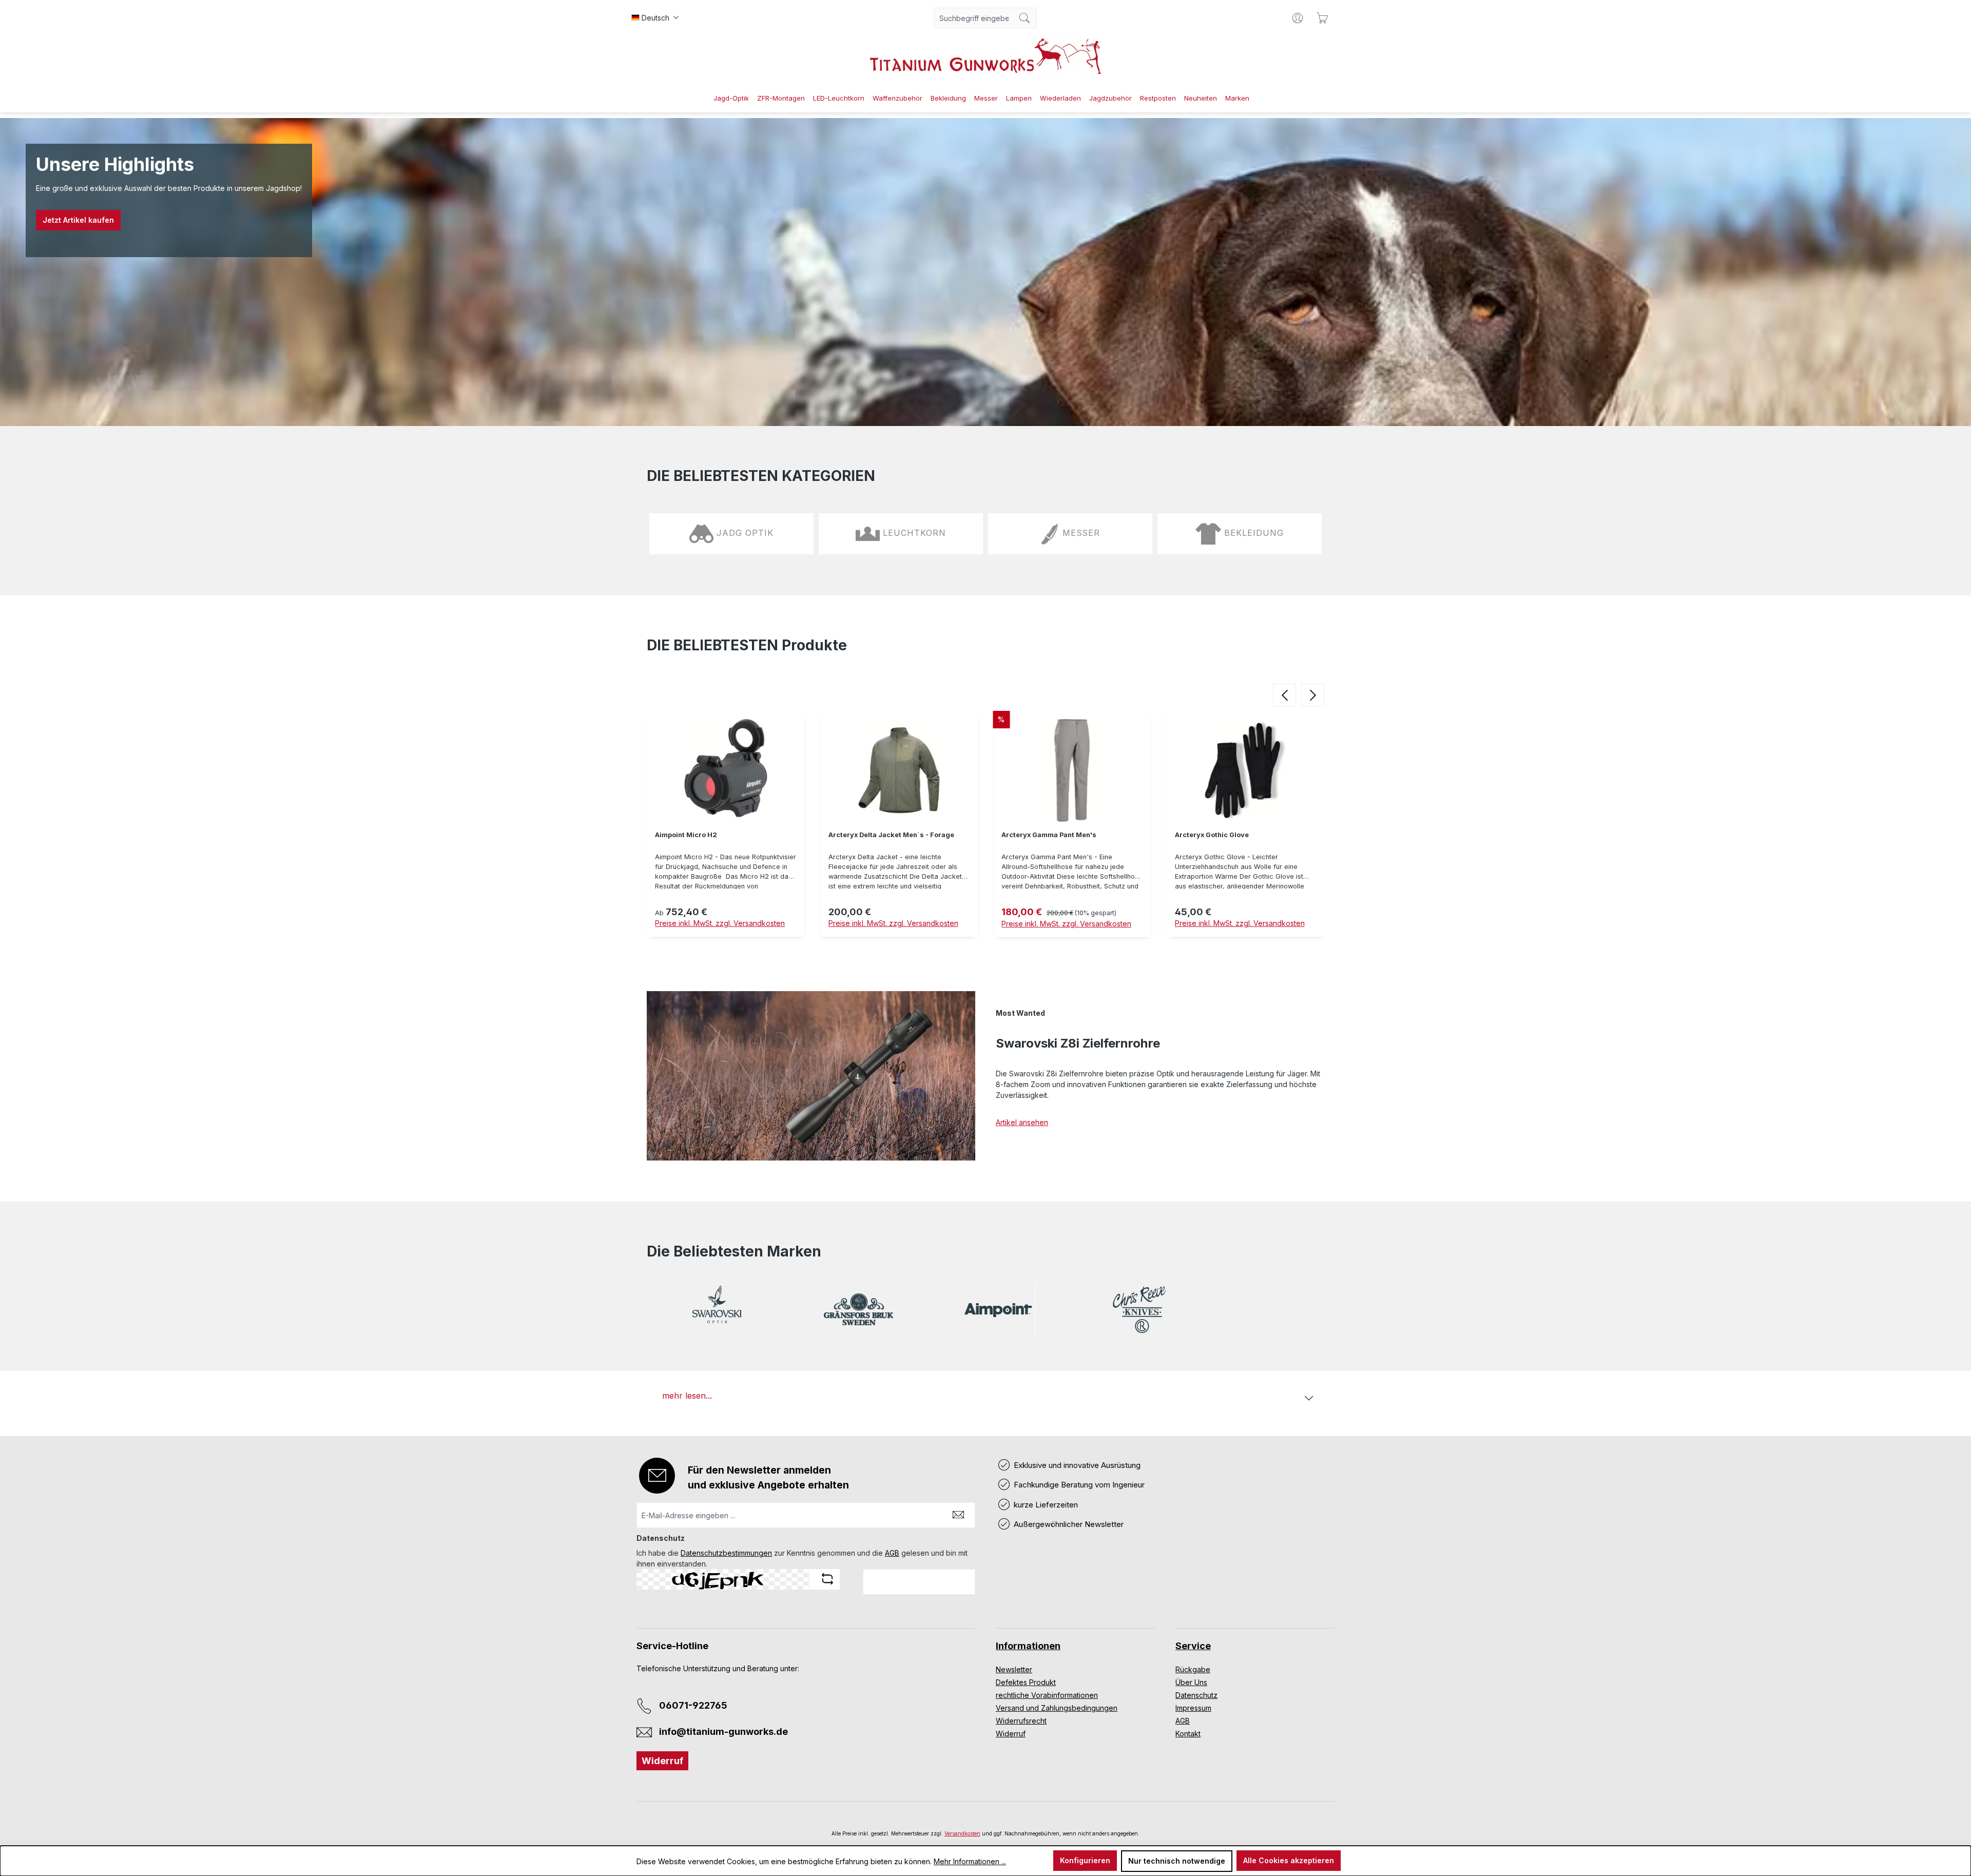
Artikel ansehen (1022, 1122)
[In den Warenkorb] (1246, 951)
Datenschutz (1196, 1695)
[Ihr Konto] (1298, 18)
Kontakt (1188, 1734)
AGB (892, 1553)
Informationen (1028, 1646)
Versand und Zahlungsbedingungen (1057, 1708)
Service (1193, 1646)
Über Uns (1191, 1682)
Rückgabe (1193, 1669)
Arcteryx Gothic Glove (1038, 835)
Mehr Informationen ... (970, 1861)
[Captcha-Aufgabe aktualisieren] (827, 1579)
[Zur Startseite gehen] (985, 56)
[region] (985, 827)
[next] (1313, 695)
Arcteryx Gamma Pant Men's (876, 835)
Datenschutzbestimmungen (726, 1553)
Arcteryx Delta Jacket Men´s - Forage (718, 835)
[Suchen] (1025, 18)
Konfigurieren (1085, 1860)
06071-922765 (693, 1705)
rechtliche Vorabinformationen (1047, 1695)
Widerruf (662, 1761)
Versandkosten (962, 1833)
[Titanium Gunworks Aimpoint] (998, 1310)
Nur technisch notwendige (1177, 1861)
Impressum (1193, 1708)
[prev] (1284, 695)
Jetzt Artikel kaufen (78, 220)
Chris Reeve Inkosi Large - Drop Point (1238, 835)
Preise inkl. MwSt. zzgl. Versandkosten (720, 923)
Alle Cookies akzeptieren (1289, 1860)
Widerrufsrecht (1021, 1721)
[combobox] (974, 18)
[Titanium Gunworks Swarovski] (717, 1310)
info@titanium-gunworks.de (723, 1732)
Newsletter (1014, 1669)
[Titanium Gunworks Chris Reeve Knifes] (1139, 1310)
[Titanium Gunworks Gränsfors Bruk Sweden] (858, 1310)
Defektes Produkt (1026, 1682)
